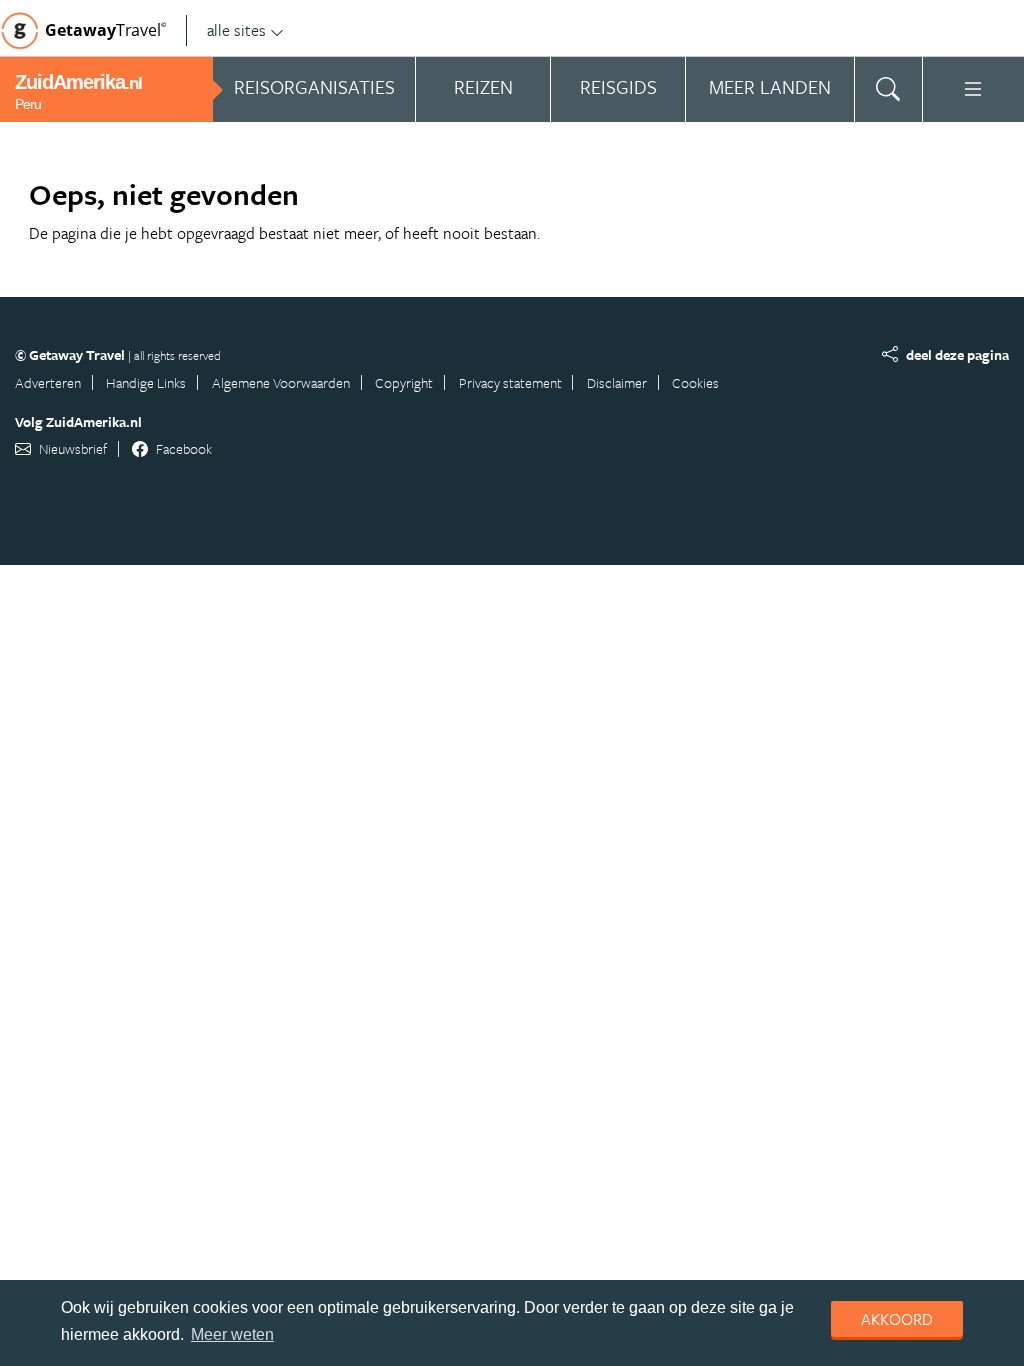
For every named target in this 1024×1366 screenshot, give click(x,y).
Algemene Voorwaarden (281, 382)
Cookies (695, 382)
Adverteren (48, 382)
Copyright (404, 382)
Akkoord (897, 1319)
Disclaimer (617, 382)
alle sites (236, 30)
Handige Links (146, 382)
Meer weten (232, 1334)
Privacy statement (510, 382)
